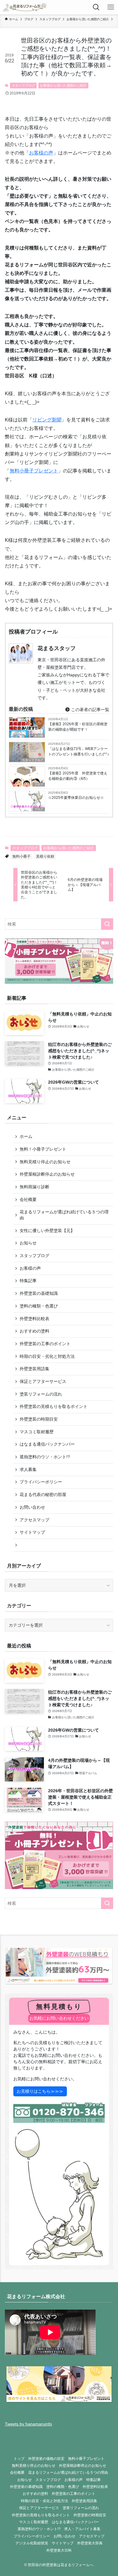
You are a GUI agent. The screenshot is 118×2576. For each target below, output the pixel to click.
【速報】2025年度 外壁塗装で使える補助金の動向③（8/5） (78, 776)
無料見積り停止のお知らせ (45, 1162)
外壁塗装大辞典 (90, 2543)
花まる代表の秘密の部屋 (43, 1494)
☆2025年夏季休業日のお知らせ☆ (76, 798)
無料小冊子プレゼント (34, 471)
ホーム (26, 1136)
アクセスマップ (34, 1520)
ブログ (39, 785)
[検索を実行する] (107, 924)
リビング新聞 (47, 420)
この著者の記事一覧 (90, 710)
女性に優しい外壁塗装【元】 (47, 1231)
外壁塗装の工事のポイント (45, 1344)
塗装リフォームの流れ (41, 1394)
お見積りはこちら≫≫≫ (40, 2091)
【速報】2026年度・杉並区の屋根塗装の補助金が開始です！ (78, 727)
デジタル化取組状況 (32, 2543)
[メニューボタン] (111, 7)
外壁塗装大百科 (59, 2550)
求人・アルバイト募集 (82, 2529)
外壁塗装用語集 (34, 1369)
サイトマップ (32, 1532)
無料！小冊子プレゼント (43, 1149)
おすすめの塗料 (34, 1331)
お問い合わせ (32, 1507)
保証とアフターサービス (43, 1381)
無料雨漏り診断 (34, 1187)
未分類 (39, 736)
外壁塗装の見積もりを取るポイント (54, 1406)
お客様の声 (41, 153)
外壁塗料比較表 (34, 1319)
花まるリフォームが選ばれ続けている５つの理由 (64, 1215)
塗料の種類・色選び (39, 1306)
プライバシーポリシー (41, 1482)
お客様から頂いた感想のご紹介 (63, 85)
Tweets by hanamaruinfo (28, 2424)
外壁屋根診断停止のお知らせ (47, 1174)
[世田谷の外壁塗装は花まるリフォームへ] (25, 7)
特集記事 (28, 1281)
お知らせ (28, 1243)
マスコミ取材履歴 (37, 1432)
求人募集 (28, 1469)
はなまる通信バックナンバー (47, 1444)
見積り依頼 (45, 856)
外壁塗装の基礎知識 (39, 1293)
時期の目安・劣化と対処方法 (47, 1356)
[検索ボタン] (96, 7)
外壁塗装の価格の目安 (46, 2458)
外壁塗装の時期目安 (39, 1419)
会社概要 (28, 1199)
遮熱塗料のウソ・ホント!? (45, 1457)
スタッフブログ (23, 85)
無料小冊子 (21, 856)
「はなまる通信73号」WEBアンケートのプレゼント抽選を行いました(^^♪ (79, 751)
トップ (19, 2458)
